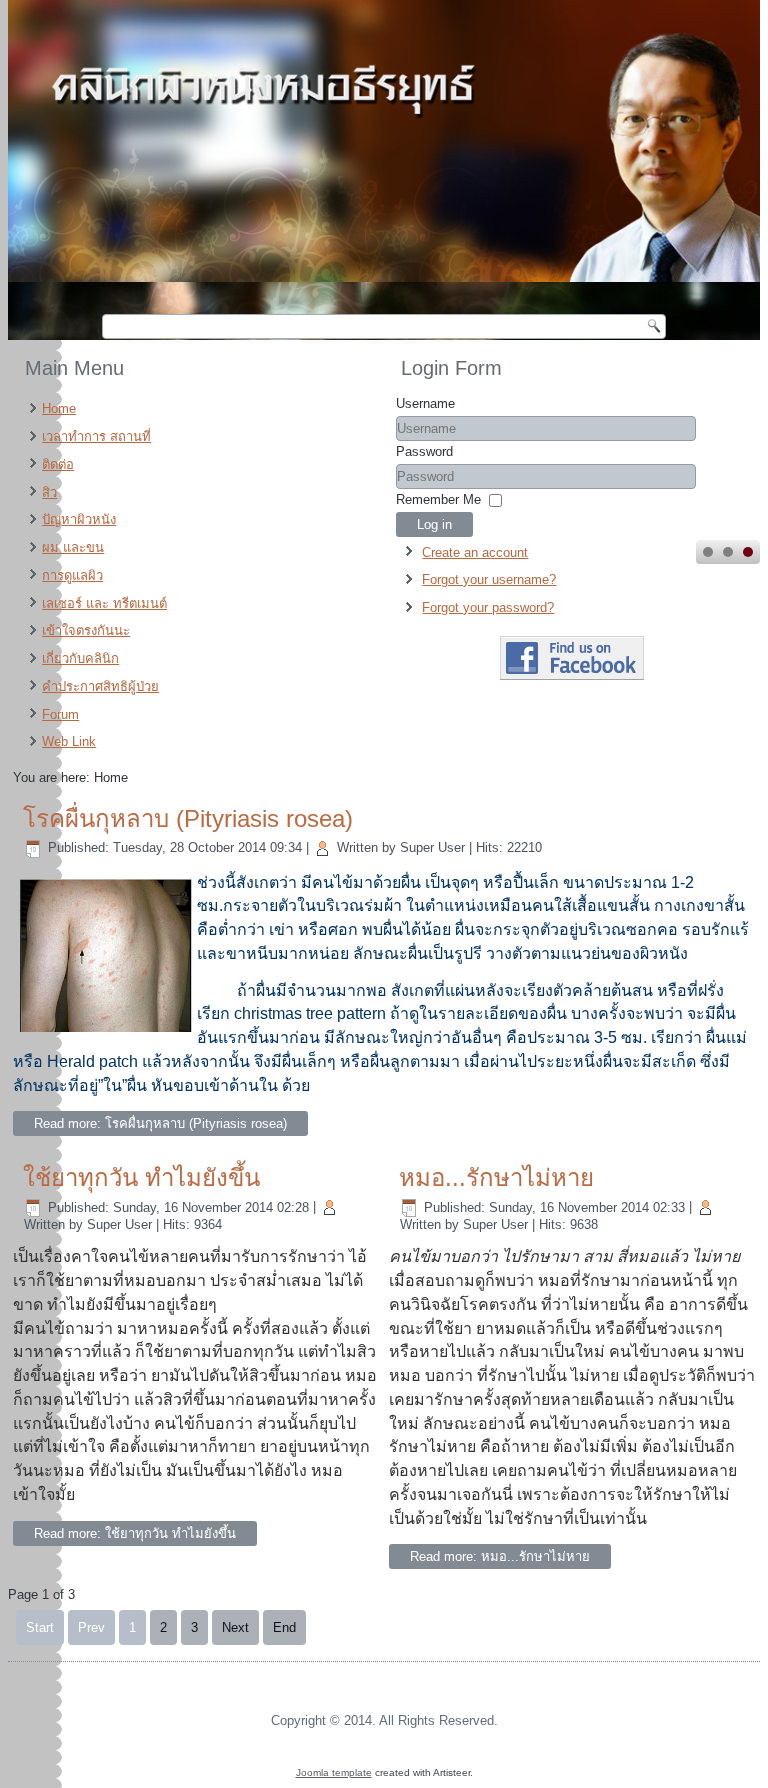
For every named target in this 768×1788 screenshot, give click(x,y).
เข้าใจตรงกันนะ (86, 630)
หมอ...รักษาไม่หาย (496, 1177)
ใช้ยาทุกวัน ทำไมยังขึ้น (141, 1177)
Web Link (69, 741)
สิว (49, 492)
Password (424, 451)
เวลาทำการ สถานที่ (96, 436)
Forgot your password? (488, 607)
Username (425, 403)
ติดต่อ (58, 464)
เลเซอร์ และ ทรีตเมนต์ (104, 603)
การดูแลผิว (72, 575)
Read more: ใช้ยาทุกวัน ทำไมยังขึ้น (135, 1533)
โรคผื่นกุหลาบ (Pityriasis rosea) (188, 818)
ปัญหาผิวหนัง (79, 519)
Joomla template (334, 1772)
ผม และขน (73, 547)
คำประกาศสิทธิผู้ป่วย (100, 686)
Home (59, 408)
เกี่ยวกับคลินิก (80, 658)
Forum (60, 714)
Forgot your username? (489, 579)
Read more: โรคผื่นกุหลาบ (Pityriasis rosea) (160, 1123)
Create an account (475, 552)
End (284, 1627)
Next (235, 1627)
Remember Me (438, 499)
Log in (434, 524)
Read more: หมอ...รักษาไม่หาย (500, 1556)
